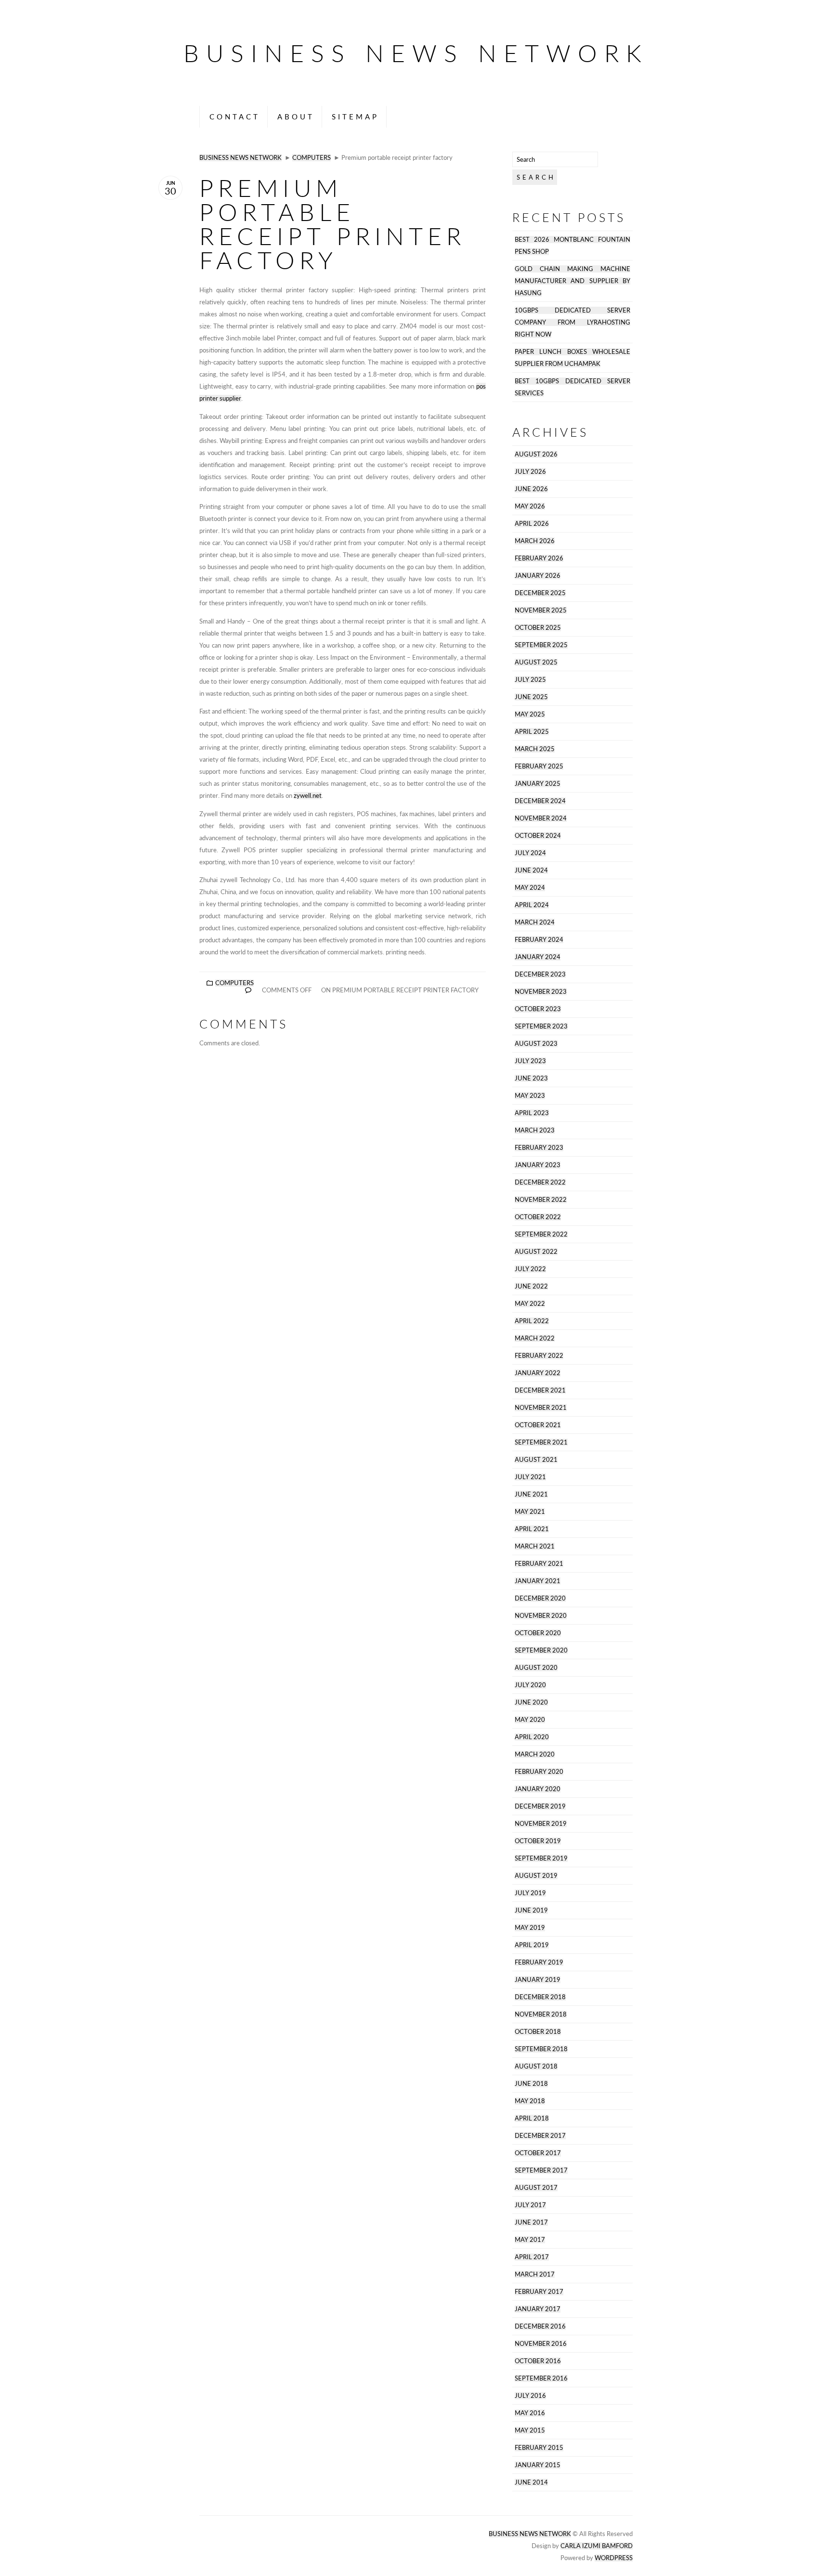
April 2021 (532, 1529)
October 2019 (538, 1841)
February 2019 (539, 1962)
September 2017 (541, 2170)
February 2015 (539, 2448)
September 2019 (541, 1858)
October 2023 (538, 1009)
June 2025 (531, 697)
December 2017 (540, 2136)
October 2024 (538, 836)
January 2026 (538, 576)
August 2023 (536, 1044)
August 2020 (536, 1668)
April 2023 (532, 1113)
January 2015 (538, 2465)
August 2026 (536, 454)
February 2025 (539, 766)
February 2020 (539, 1772)
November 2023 (541, 992)
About (296, 117)
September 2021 (541, 1442)
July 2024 (530, 853)
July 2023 (530, 1061)
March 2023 (535, 1130)
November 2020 (541, 1616)
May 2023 (530, 1096)
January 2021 (538, 1581)
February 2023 (539, 1148)
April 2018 (532, 2118)
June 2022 (531, 1286)
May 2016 (530, 2413)
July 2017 (530, 2205)
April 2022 (532, 1321)
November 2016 (541, 2344)
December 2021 (540, 1390)
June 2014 (531, 2482)
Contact (235, 117)
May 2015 (530, 2430)
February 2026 (539, 558)
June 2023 (531, 1078)
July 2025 (530, 680)
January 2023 (538, 1165)
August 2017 (536, 2188)
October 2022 (538, 1217)
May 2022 (530, 1304)
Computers (312, 158)
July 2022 (530, 1269)
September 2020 (541, 1650)
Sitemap (355, 117)
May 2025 (530, 714)
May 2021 (530, 1512)
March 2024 (535, 922)
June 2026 (531, 489)
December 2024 (540, 801)
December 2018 (540, 1997)
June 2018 (531, 2084)
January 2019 (538, 1980)
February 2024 (539, 940)
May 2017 (530, 2240)
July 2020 (530, 1685)
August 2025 (536, 662)
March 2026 (535, 541)
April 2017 (532, 2257)
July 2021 (530, 1477)
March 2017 (535, 2274)
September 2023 (541, 1026)
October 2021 (538, 1425)
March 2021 (535, 1546)
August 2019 (536, 1876)
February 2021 (539, 1564)
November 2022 (541, 1200)
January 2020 (538, 1789)
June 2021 (531, 1494)
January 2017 (538, 2309)
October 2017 (538, 2153)
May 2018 (530, 2101)
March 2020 (535, 1754)
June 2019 (531, 1910)
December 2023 (540, 974)
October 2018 (538, 2032)
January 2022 (538, 1373)
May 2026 (530, 506)
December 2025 (540, 593)
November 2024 (541, 818)
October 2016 (538, 2361)
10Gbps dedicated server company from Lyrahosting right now (572, 322)
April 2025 (532, 732)
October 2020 (538, 1633)
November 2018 (541, 2014)
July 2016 (530, 2396)
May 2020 (530, 1720)
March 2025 (535, 749)
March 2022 (535, 1338)
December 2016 (540, 2326)
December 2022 (540, 1182)
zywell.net (308, 796)
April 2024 (532, 905)
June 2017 (531, 2222)
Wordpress (614, 2558)
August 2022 (536, 1252)
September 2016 (541, 2378)
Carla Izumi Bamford (597, 2546)
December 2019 (540, 1806)
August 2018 (536, 2066)
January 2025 (538, 784)
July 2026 (530, 472)
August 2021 (536, 1460)
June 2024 (531, 870)
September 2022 (541, 1234)
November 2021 (541, 1408)
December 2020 (540, 1598)
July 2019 (530, 1893)
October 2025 (538, 628)
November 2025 (541, 610)
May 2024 (530, 888)
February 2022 (539, 1356)
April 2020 (532, 1737)
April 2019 (532, 1945)
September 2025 (541, 645)
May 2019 (530, 1928)
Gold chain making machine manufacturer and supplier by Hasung (572, 281)
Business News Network (416, 53)
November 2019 (541, 1824)
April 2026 (532, 524)
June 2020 (531, 1702)
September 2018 (541, 2049)
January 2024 (538, 957)
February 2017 (539, 2292)
